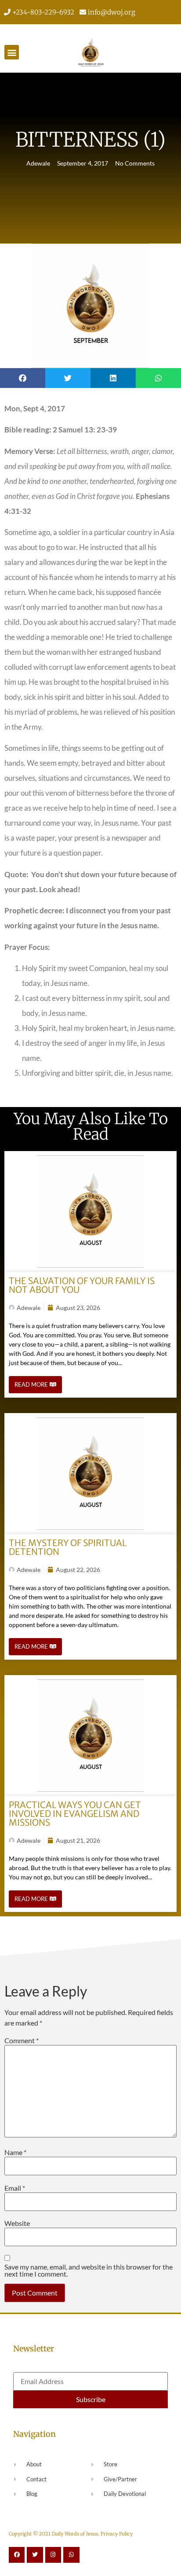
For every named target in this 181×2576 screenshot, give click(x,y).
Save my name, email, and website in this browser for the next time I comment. (89, 2270)
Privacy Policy (117, 2534)
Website (17, 2223)
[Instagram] (53, 2555)
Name (15, 2152)
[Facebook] (17, 2555)
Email (15, 2188)
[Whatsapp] (71, 2555)
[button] (12, 52)
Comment (22, 2041)
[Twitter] (35, 2555)
